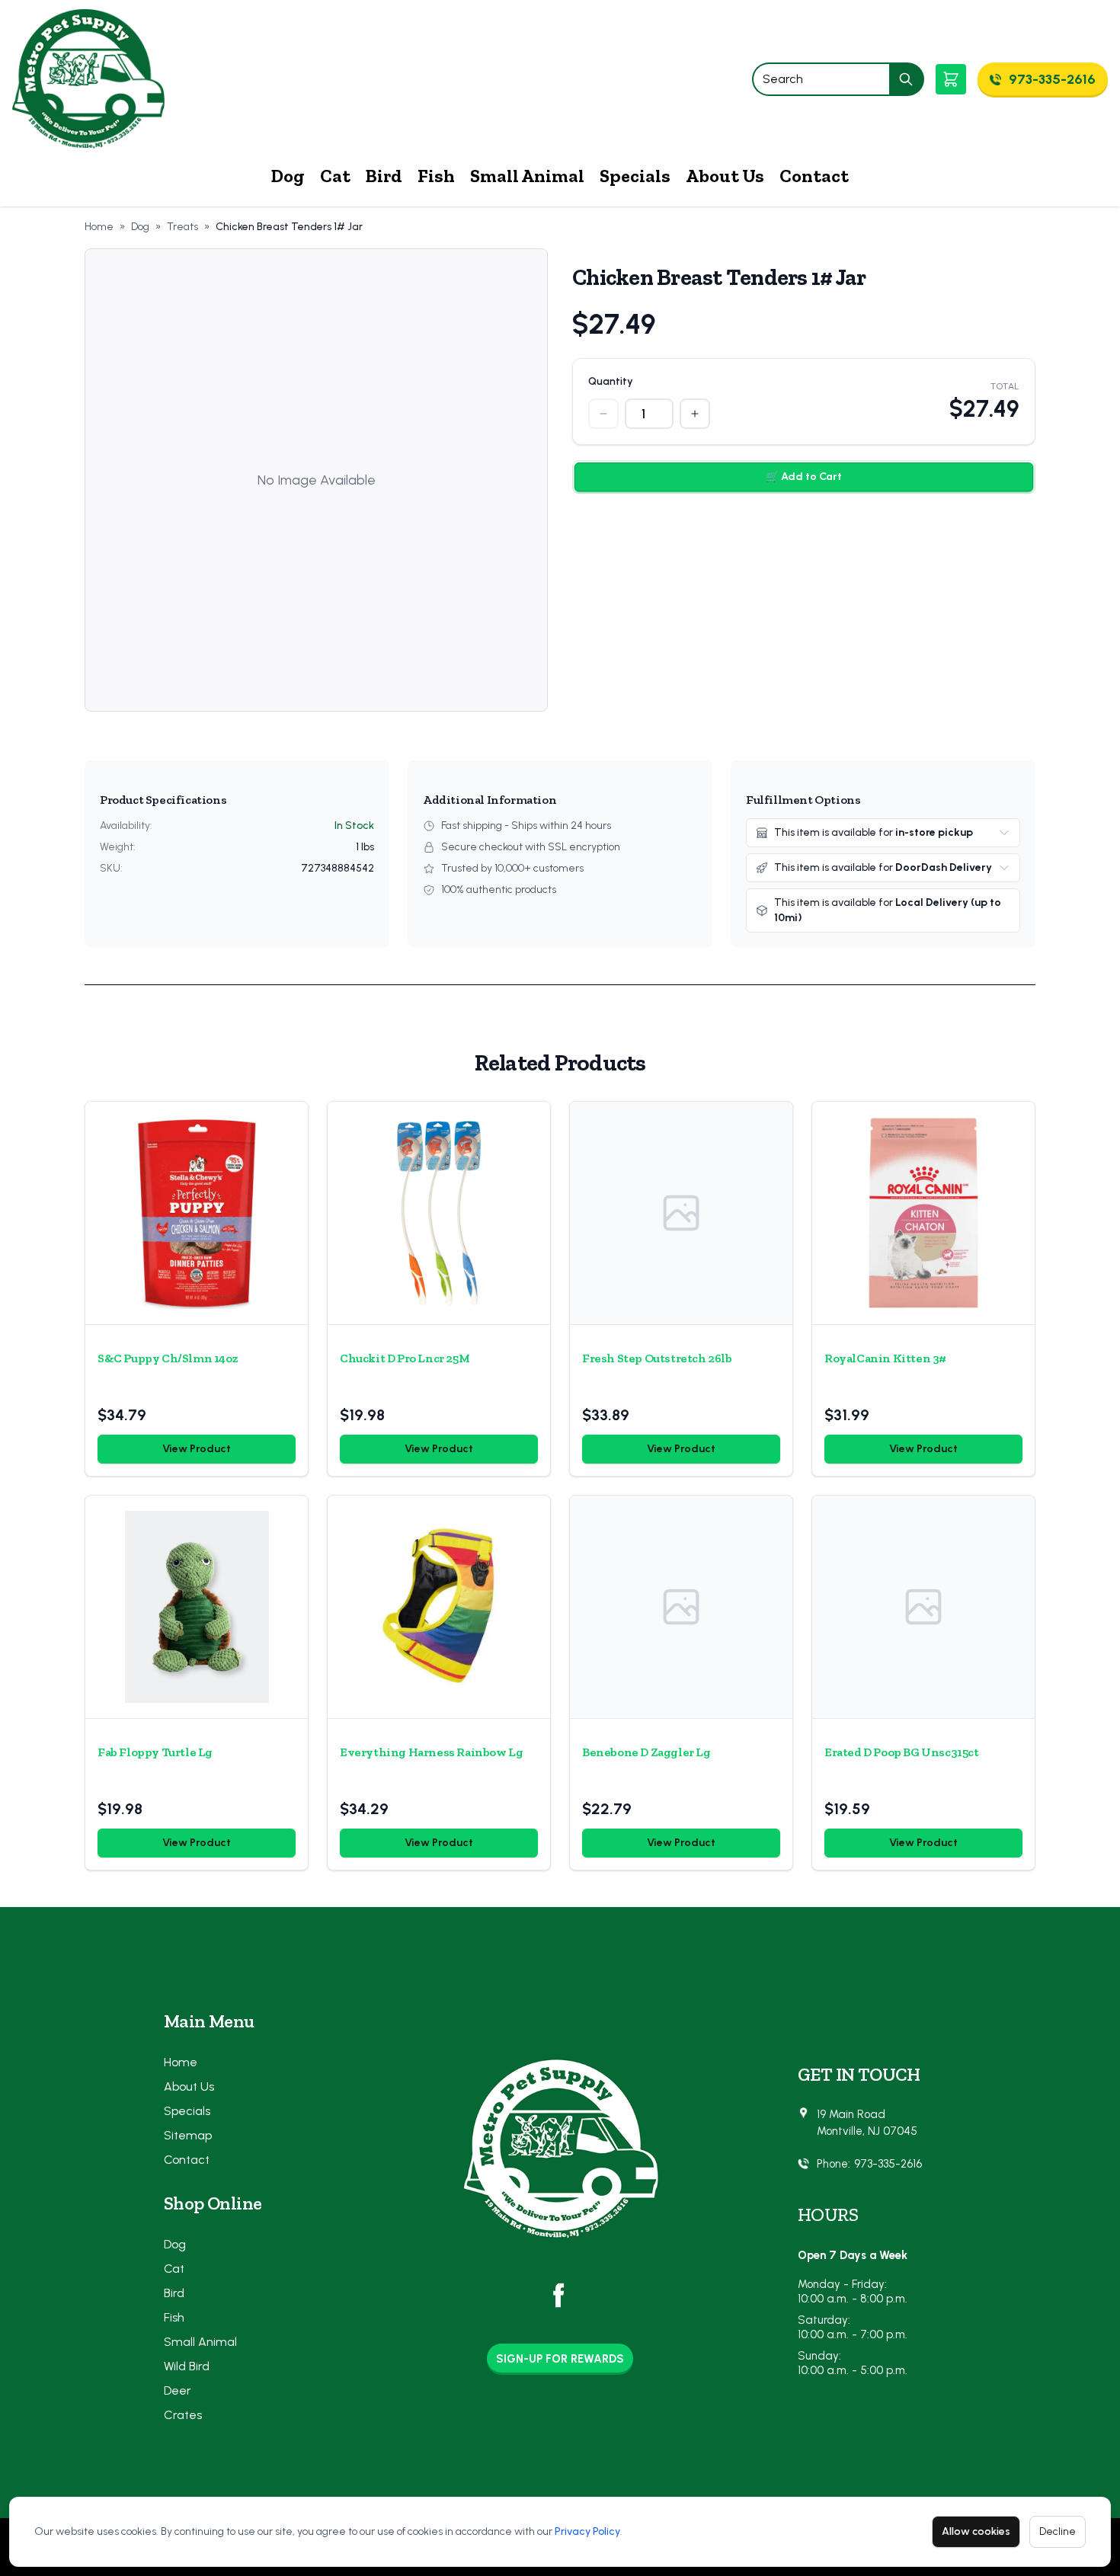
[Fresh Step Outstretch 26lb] (681, 1213)
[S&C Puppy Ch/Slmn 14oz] (197, 1213)
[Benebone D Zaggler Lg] (681, 1607)
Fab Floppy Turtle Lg (155, 1752)
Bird (384, 176)
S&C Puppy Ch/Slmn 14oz (168, 1358)
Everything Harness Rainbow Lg (431, 1752)
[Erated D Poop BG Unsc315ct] (923, 1607)
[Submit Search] (907, 79)
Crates (183, 2415)
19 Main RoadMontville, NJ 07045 (867, 2123)
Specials (635, 176)
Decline (1058, 2531)
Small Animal (527, 176)
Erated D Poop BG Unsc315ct (902, 1752)
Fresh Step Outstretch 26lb (657, 1358)
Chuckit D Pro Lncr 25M (405, 1358)
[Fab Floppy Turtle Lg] (197, 1607)
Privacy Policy (587, 2531)
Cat (335, 176)
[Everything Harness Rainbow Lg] (439, 1607)
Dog (288, 176)
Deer (178, 2390)
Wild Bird (187, 2366)
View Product (197, 1449)
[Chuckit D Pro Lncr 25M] (439, 1213)
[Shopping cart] (951, 79)
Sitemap (188, 2135)
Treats (182, 227)
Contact (814, 176)
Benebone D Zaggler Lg (646, 1752)
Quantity (611, 381)
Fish (436, 176)
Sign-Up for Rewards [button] (560, 2359)
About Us (725, 176)
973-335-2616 (888, 2164)
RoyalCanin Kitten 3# (885, 1358)
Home (99, 227)
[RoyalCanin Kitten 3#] (923, 1213)
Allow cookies (976, 2531)
